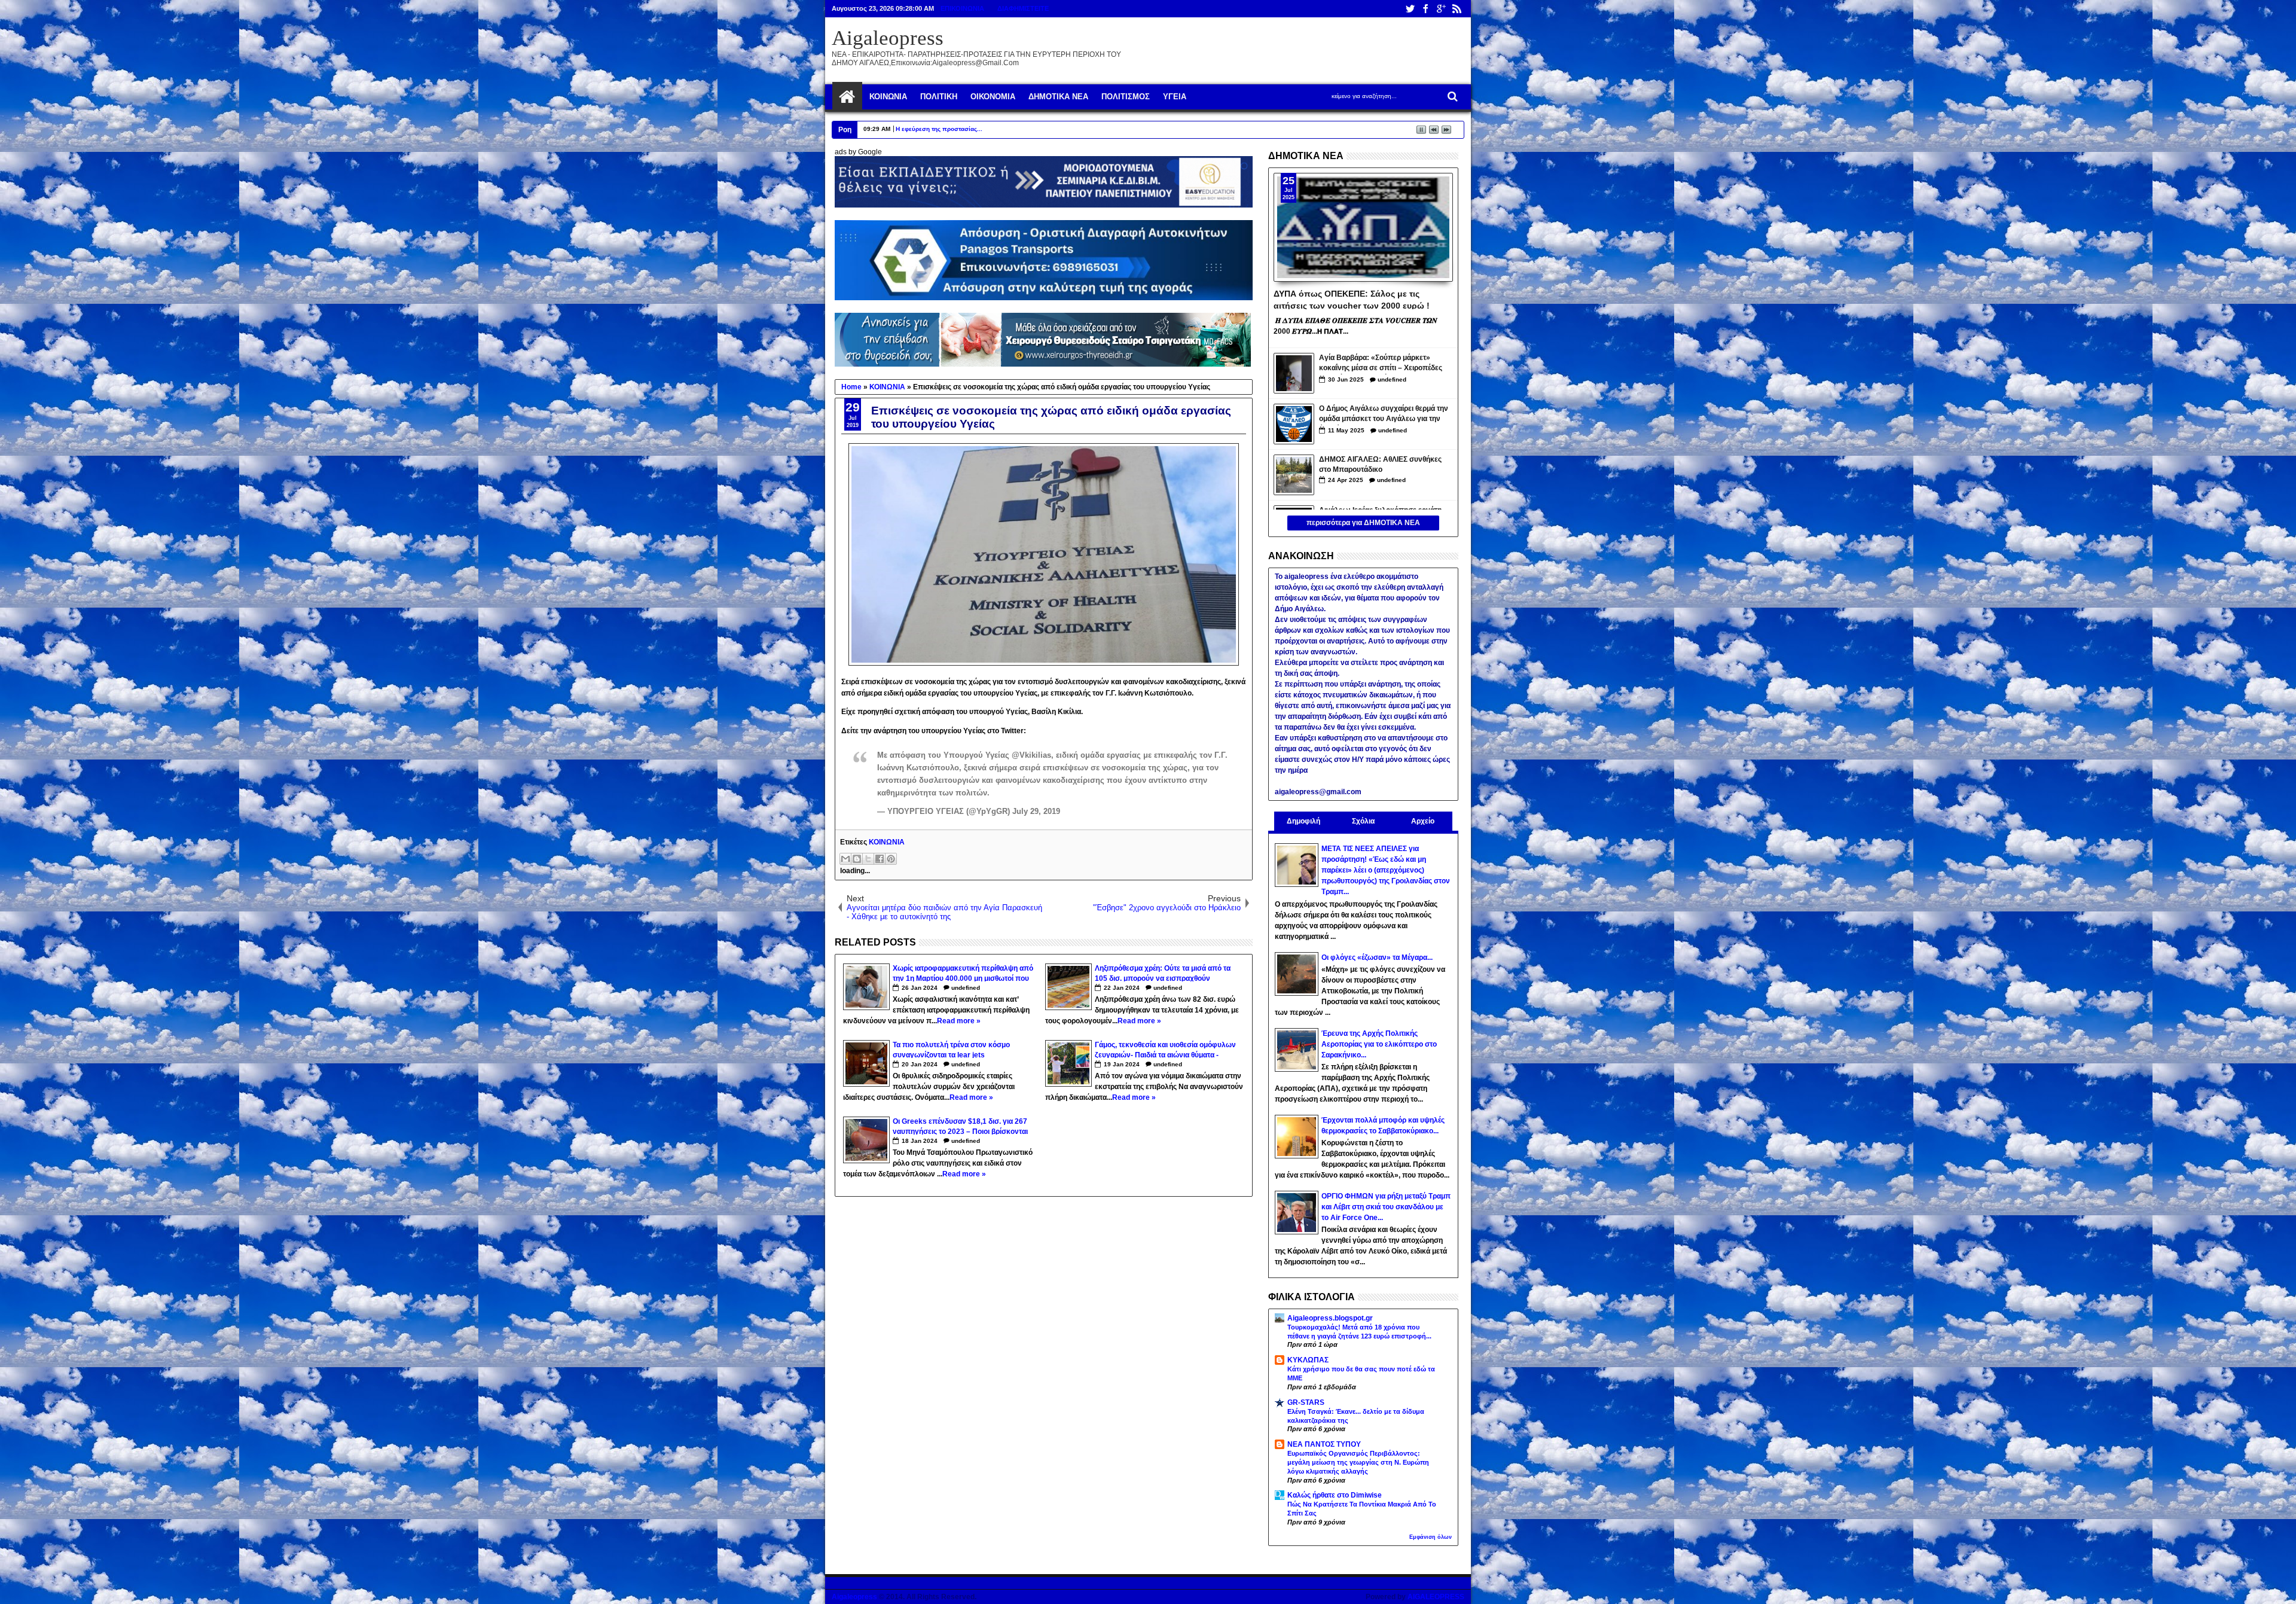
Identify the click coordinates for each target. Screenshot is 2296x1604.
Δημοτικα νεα (1058, 97)
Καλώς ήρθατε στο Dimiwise (1335, 1495)
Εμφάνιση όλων (1431, 1537)
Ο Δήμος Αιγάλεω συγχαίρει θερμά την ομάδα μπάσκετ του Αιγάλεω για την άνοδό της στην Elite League (1384, 415)
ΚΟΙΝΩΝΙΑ (887, 842)
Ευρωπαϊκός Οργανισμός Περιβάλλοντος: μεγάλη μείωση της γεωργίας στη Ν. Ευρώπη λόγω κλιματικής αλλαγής (1358, 1462)
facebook (1425, 9)
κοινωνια (888, 97)
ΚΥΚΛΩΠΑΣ (1308, 1360)
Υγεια (1175, 97)
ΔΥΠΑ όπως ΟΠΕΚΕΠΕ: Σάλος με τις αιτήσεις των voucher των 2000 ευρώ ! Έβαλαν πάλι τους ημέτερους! (1352, 299)
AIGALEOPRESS (1436, 1597)
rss (1457, 9)
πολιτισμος (1126, 97)
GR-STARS (1306, 1402)
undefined (966, 988)
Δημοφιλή (1303, 821)
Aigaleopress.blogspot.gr (1330, 1318)
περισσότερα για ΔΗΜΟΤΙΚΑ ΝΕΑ (1363, 523)
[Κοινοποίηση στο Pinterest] (891, 859)
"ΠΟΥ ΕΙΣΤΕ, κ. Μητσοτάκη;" (933, 129)
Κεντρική (847, 97)
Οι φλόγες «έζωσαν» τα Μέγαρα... (1377, 957)
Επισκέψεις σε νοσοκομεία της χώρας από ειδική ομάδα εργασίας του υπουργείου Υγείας (1051, 417)
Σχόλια (1363, 821)
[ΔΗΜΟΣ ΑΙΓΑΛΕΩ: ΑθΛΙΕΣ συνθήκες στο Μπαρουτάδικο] (1294, 475)
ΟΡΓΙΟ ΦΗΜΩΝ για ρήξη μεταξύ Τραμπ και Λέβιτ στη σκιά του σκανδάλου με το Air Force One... (1386, 1207)
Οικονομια (993, 97)
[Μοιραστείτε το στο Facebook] (880, 859)
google (1441, 9)
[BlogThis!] (857, 859)
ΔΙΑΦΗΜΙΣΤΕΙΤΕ (1023, 8)
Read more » (959, 1021)
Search (1451, 97)
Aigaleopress (888, 38)
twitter (1410, 9)
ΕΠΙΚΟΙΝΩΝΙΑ (962, 8)
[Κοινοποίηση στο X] (868, 859)
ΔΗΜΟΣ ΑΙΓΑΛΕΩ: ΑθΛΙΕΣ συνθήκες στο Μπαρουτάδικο (1380, 464)
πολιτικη (939, 97)
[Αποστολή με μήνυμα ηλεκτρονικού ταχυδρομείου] (845, 859)
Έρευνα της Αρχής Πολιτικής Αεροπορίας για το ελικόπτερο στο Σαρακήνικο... (1379, 1044)
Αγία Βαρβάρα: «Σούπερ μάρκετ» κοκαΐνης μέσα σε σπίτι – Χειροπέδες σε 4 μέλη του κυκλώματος (1381, 364)
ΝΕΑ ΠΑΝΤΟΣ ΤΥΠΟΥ (1324, 1444)
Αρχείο (1423, 821)
